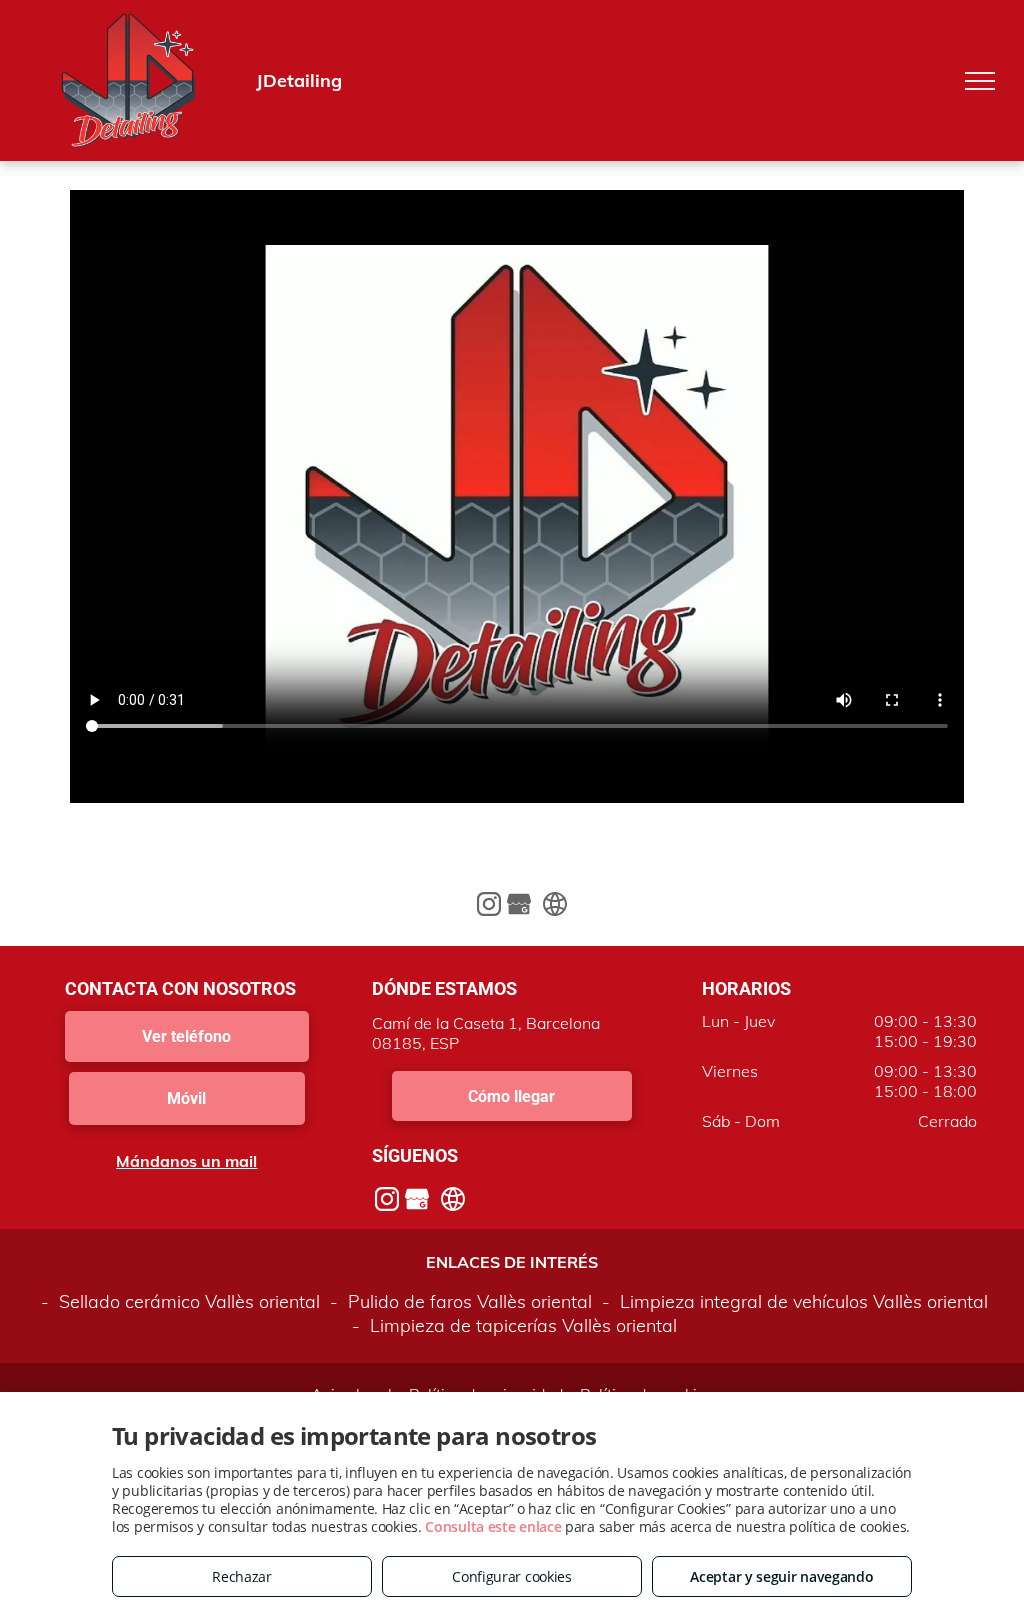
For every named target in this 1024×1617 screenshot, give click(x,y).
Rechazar (242, 1576)
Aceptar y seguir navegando (781, 1576)
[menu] (980, 81)
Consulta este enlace (493, 1526)
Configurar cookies (512, 1576)
